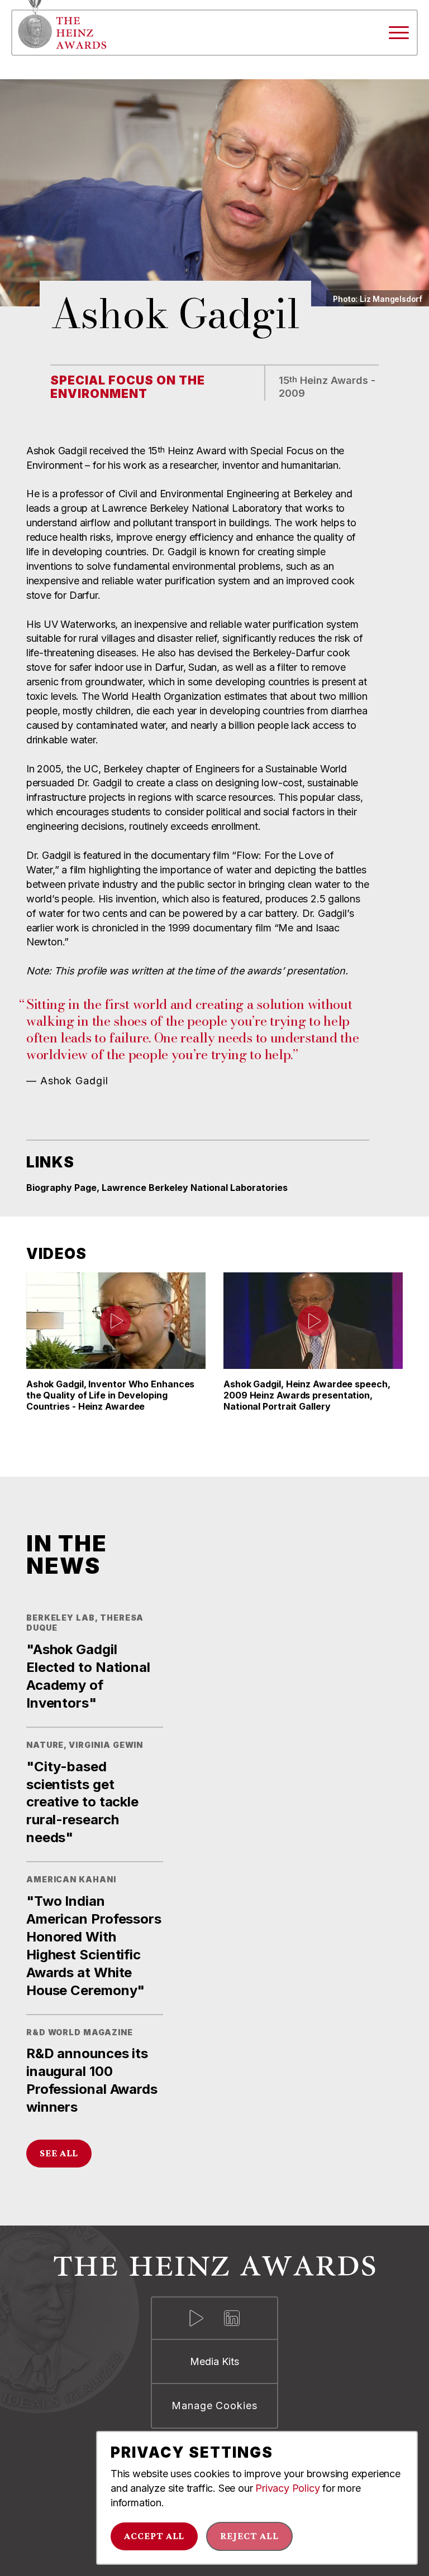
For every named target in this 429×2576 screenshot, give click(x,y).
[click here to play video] (116, 1321)
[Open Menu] (399, 33)
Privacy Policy (287, 2488)
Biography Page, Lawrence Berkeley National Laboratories (157, 1188)
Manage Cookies (214, 2406)
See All (59, 2153)
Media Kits (214, 2361)
